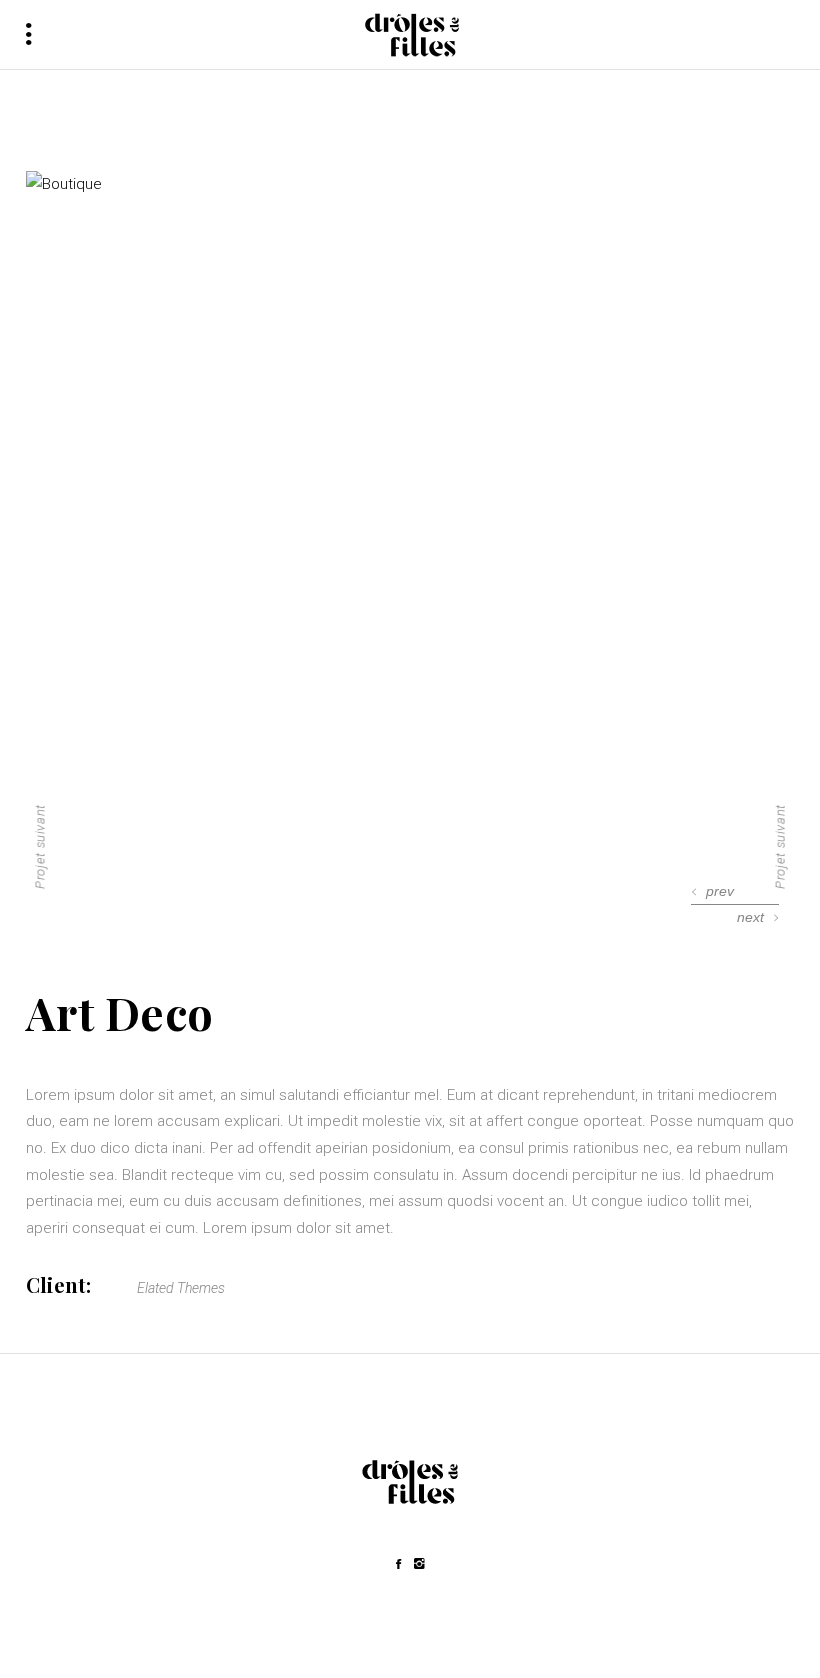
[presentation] (713, 891)
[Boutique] (410, 184)
